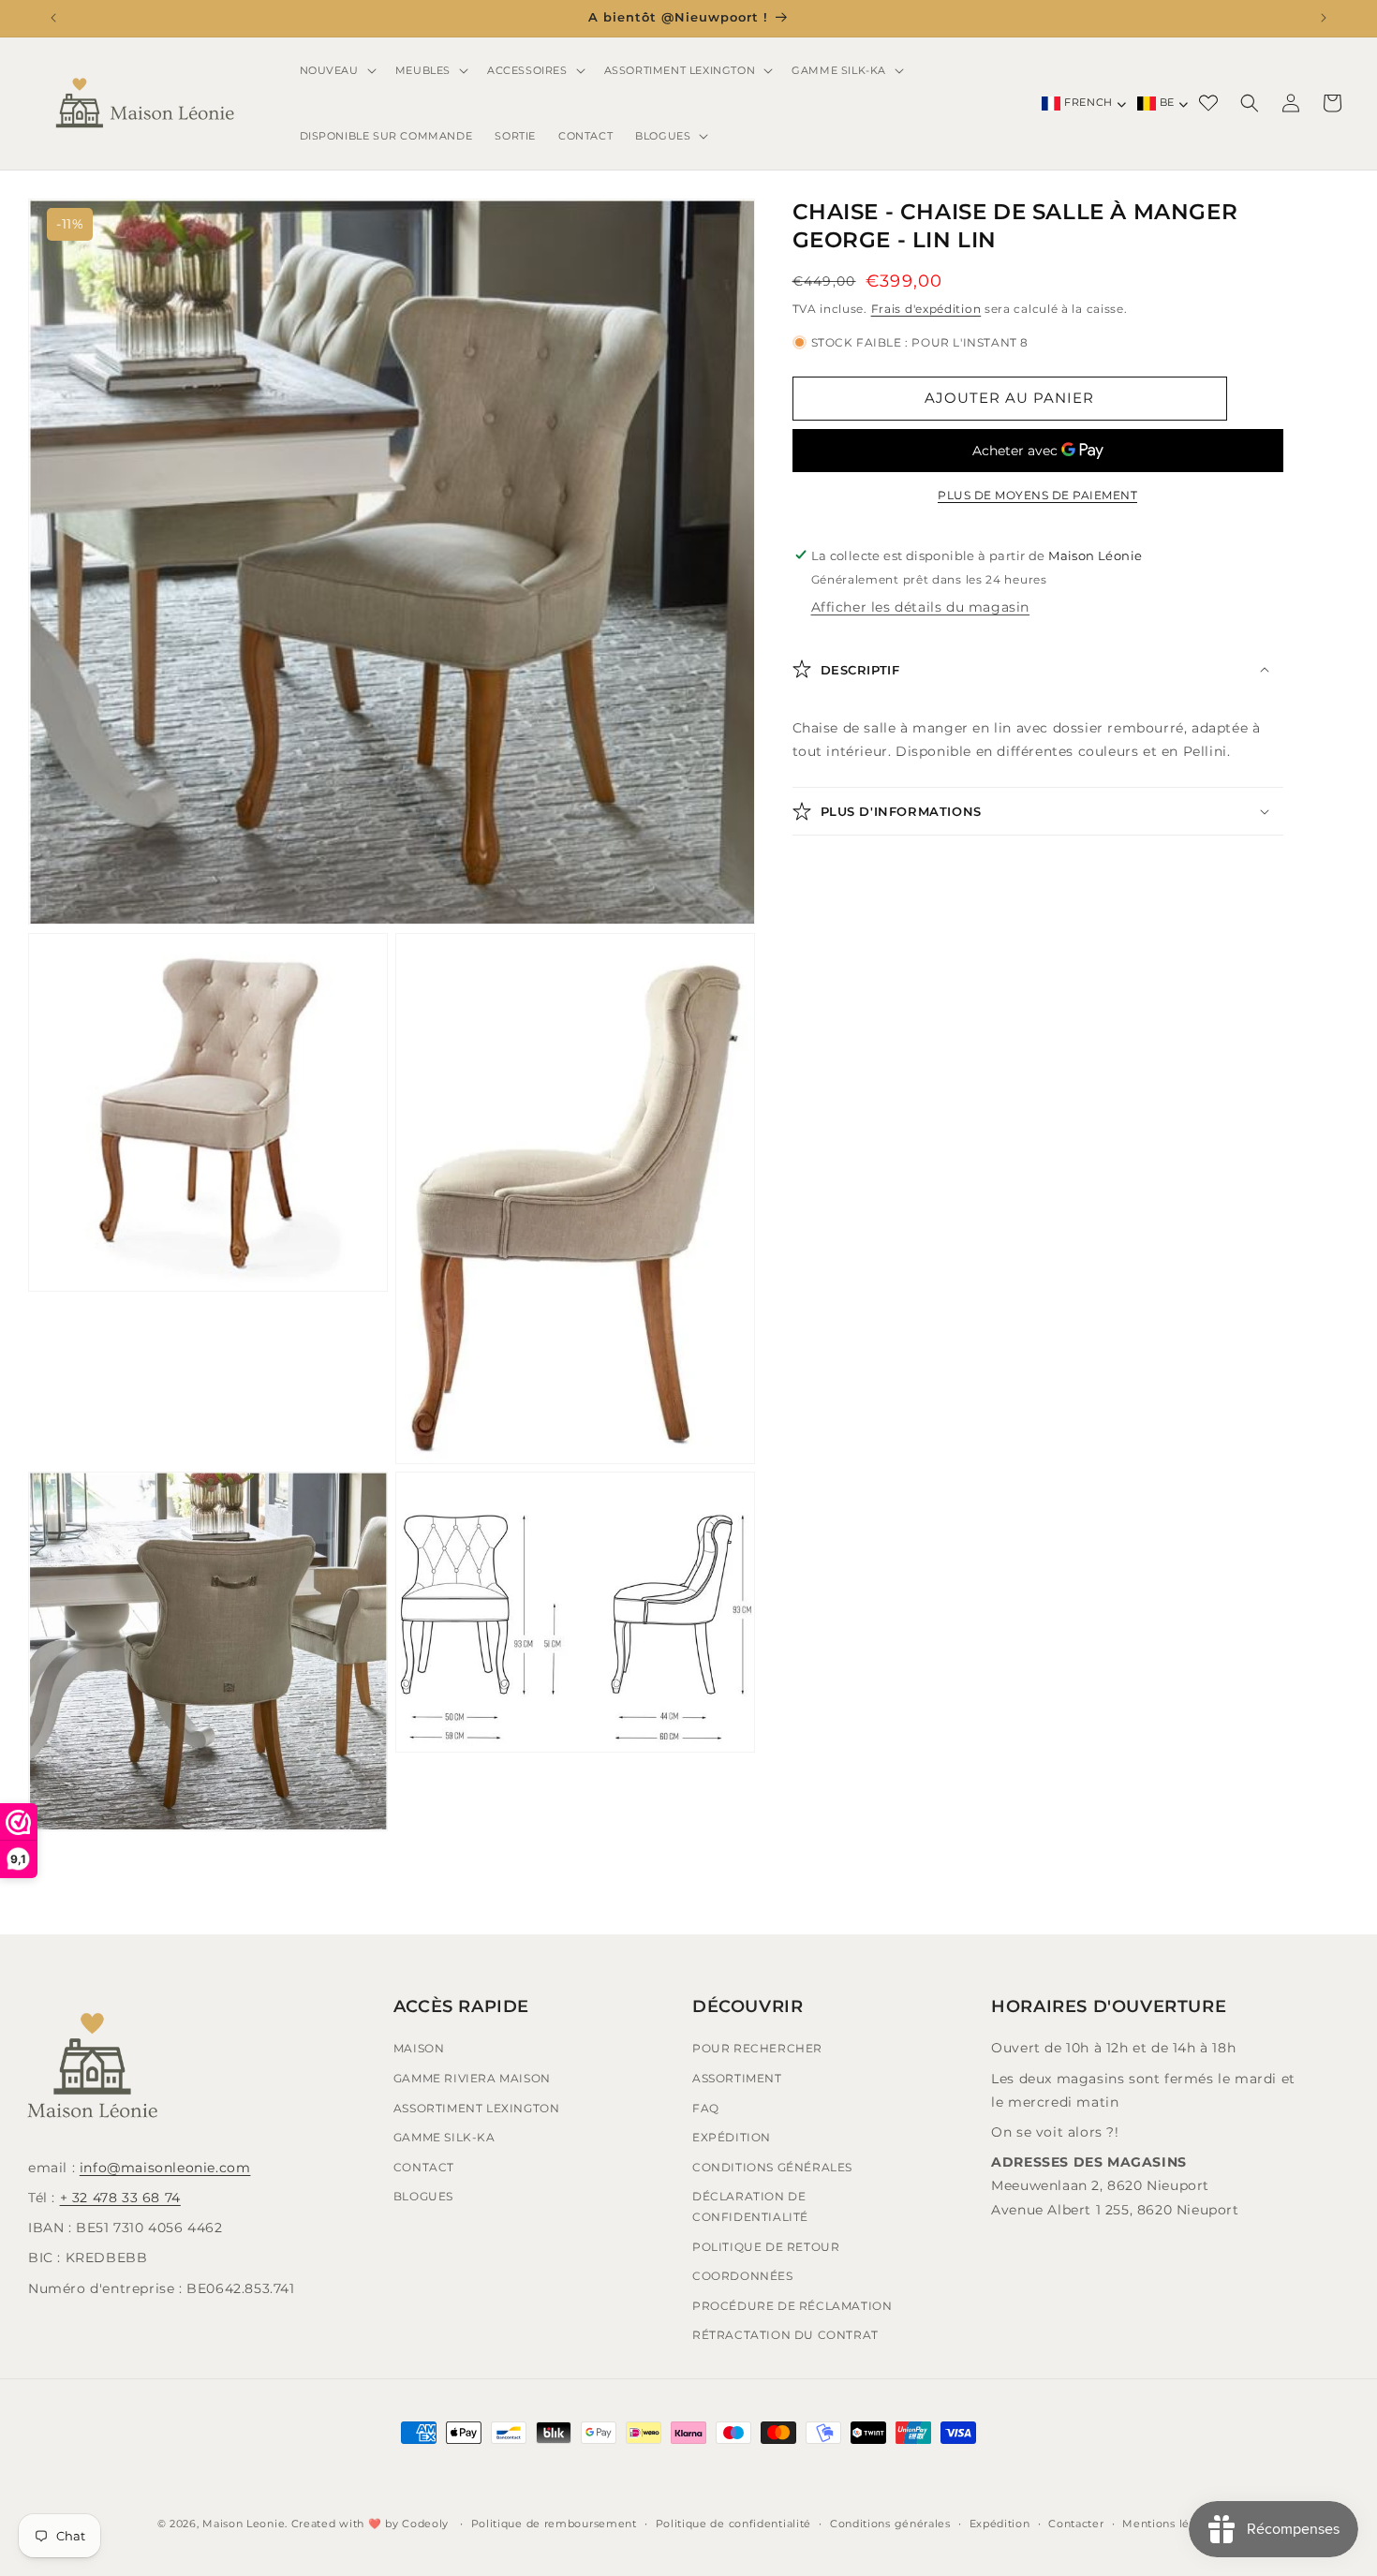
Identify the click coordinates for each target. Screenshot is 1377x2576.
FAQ (706, 2107)
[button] (336, 70)
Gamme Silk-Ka (444, 2137)
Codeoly (425, 2524)
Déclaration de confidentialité (750, 2206)
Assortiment (737, 2078)
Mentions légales (1171, 2523)
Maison (419, 2048)
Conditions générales (772, 2166)
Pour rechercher (757, 2048)
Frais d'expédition (926, 308)
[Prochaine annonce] (1324, 18)
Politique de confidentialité (734, 2523)
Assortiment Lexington (477, 2107)
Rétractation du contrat (785, 2335)
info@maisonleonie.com (165, 2168)
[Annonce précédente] (53, 18)
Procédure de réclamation (792, 2305)
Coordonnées (743, 2276)
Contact (424, 2166)
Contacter (1076, 2523)
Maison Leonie (244, 2524)
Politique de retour (766, 2246)
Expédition (732, 2137)
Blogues (423, 2196)
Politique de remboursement (554, 2523)
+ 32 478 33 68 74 (120, 2198)
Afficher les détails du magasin (921, 606)
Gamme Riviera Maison (472, 2078)
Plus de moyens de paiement (1037, 495)
